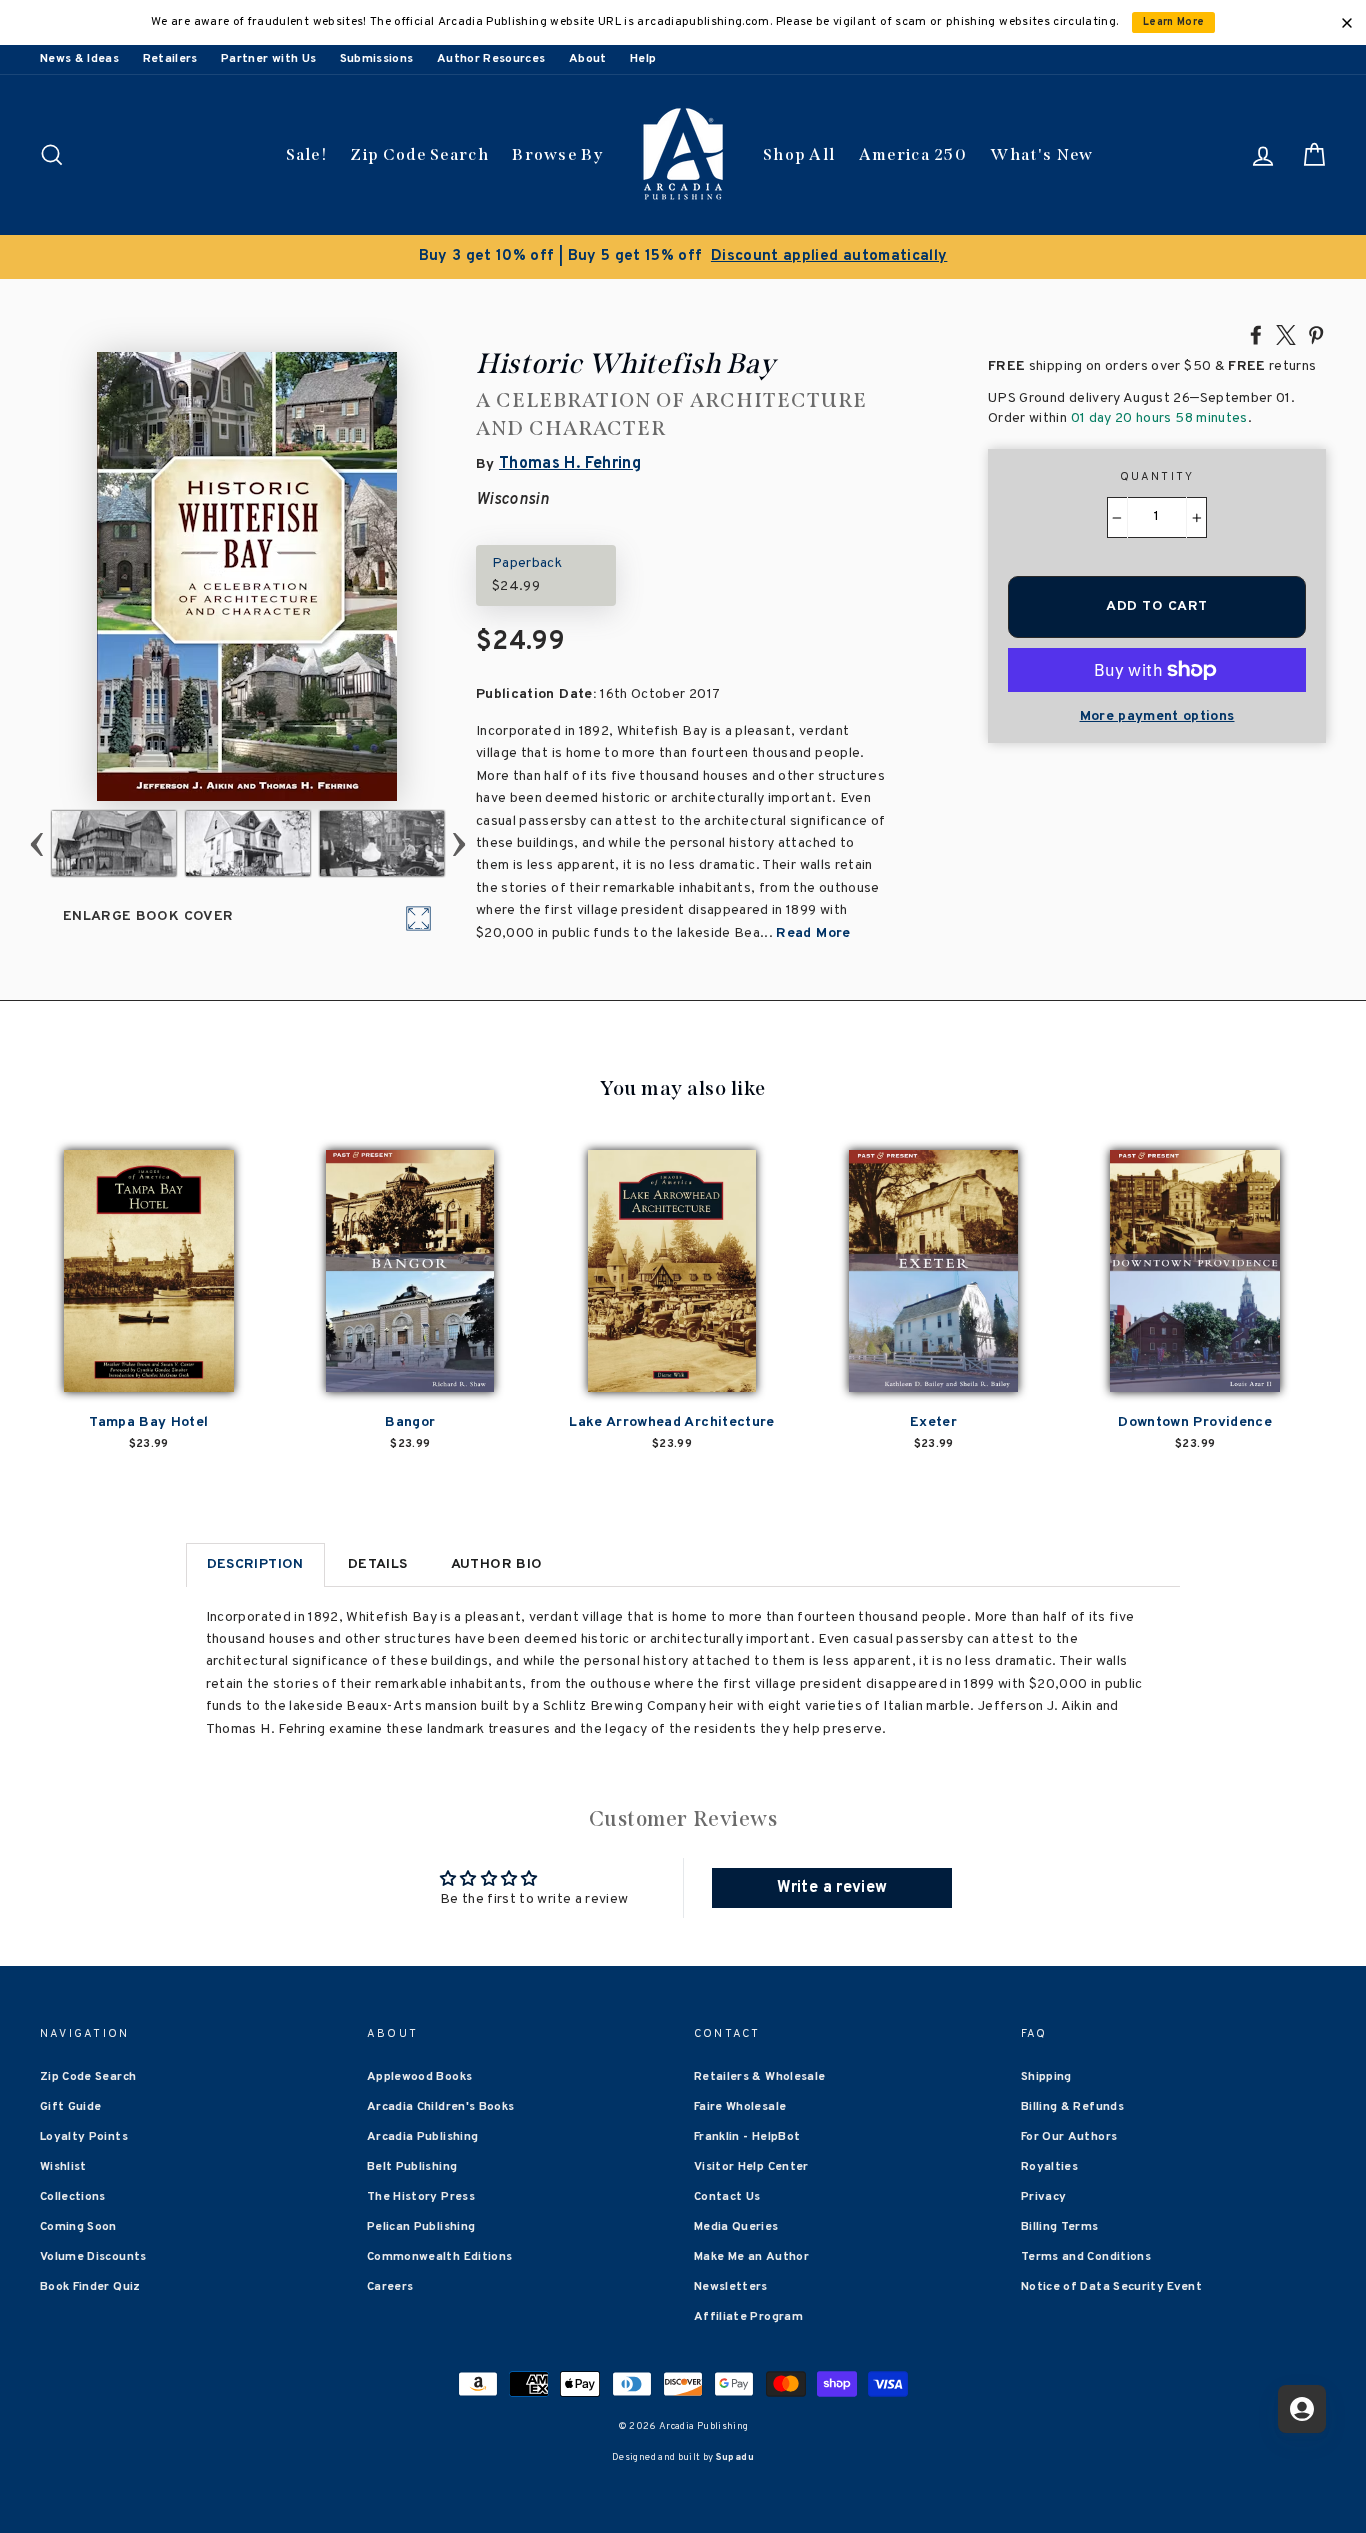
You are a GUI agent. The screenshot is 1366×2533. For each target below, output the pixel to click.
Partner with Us (268, 59)
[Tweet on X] (1286, 334)
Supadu (735, 2457)
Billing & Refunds (1072, 2107)
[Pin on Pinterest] (1316, 334)
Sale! (307, 154)
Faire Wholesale (740, 2107)
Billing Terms (1060, 2227)
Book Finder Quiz (90, 2287)
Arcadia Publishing (422, 2137)
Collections (73, 2197)
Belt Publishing (412, 2167)
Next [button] (459, 843)
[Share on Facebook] (1256, 334)
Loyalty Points (84, 2137)
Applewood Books (419, 2077)
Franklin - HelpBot (747, 2137)
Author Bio (497, 1564)
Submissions (377, 59)
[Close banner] (1347, 23)
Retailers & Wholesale (759, 2077)
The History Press (421, 2197)
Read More (813, 933)
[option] (683, 257)
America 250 (913, 154)
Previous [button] (37, 843)
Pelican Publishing (421, 2227)
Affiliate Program (748, 2317)
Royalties (1049, 2167)
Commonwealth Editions (439, 2257)
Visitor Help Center (751, 2167)
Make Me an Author (751, 2257)
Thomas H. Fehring (570, 464)
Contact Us (727, 2197)
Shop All (799, 154)
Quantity (1157, 477)
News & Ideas (79, 59)
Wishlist (63, 2167)
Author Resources (491, 59)
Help (643, 59)
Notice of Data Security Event (1111, 2287)
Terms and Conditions (1086, 2257)
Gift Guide (71, 2107)
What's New (1041, 154)
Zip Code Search (419, 154)
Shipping (1046, 2077)
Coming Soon (78, 2227)
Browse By (557, 154)
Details (377, 1564)
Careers (390, 2287)
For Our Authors (1069, 2137)
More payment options (1157, 716)
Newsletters (731, 2287)
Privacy (1043, 2197)
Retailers (170, 59)
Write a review (832, 1888)
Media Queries (736, 2227)
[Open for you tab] (1302, 2409)
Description (255, 1564)
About (588, 59)
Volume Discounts (93, 2257)
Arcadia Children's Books (440, 2107)
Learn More (1174, 22)
